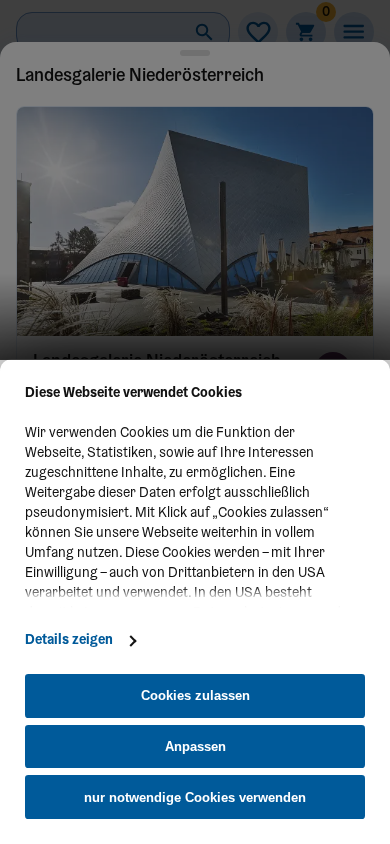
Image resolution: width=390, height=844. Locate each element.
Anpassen (195, 746)
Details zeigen (69, 641)
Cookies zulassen (195, 695)
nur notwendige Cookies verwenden (195, 797)
